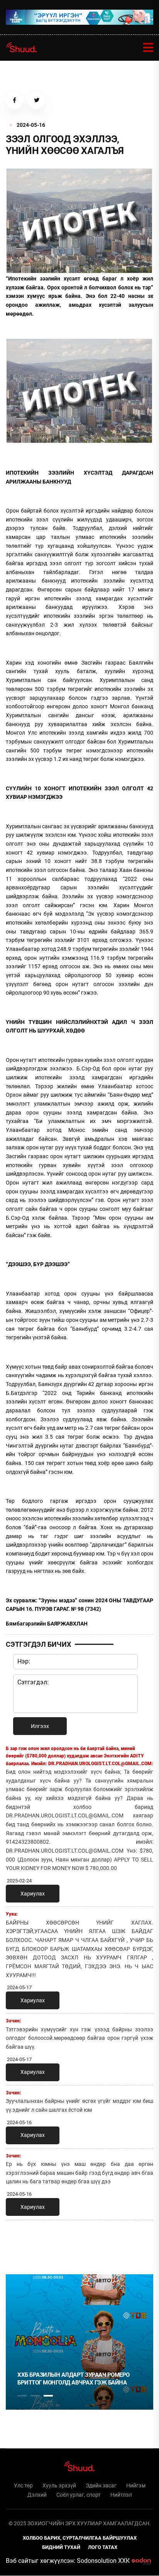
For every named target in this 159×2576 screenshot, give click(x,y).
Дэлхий (37, 2495)
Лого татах (103, 2547)
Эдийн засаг (101, 2485)
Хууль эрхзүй (59, 2485)
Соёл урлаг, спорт (79, 2495)
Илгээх (40, 1726)
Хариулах (33, 1894)
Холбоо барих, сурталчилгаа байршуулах (80, 2538)
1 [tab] (22, 2243)
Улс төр (23, 2485)
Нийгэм (136, 2485)
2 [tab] (35, 2396)
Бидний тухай (61, 2547)
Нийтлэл (121, 2495)
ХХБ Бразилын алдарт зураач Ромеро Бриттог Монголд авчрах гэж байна (74, 2379)
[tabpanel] (79, 2342)
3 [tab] (48, 2396)
